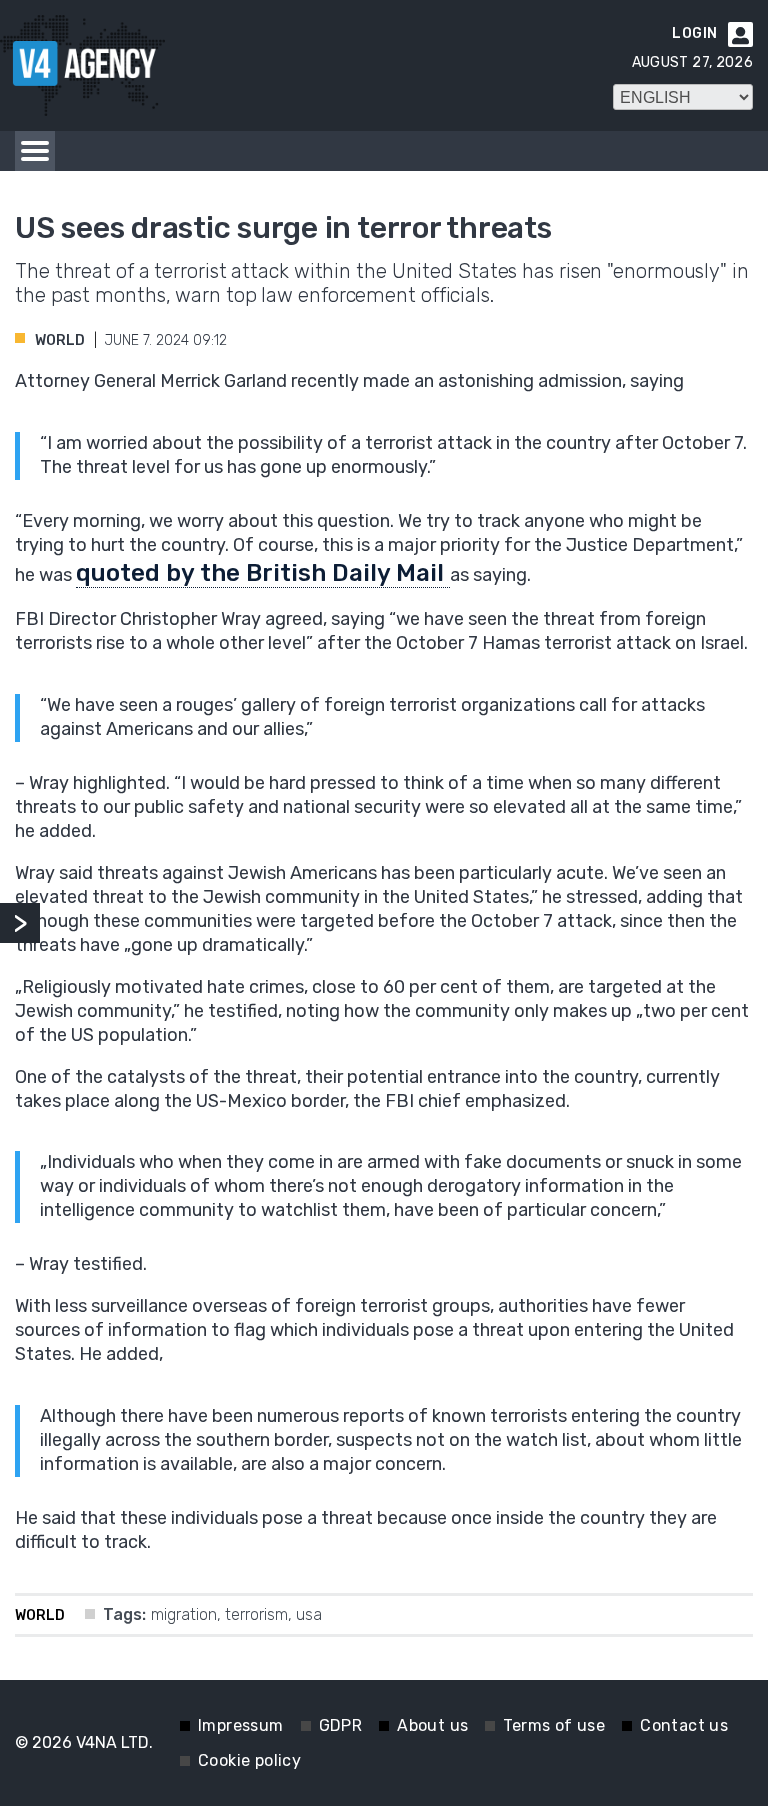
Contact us (684, 1725)
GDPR (341, 1725)
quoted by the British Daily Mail (263, 573)
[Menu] (35, 151)
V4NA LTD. (114, 1742)
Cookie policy (249, 1760)
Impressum (241, 1725)
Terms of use (554, 1725)
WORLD (60, 340)
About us (432, 1725)
